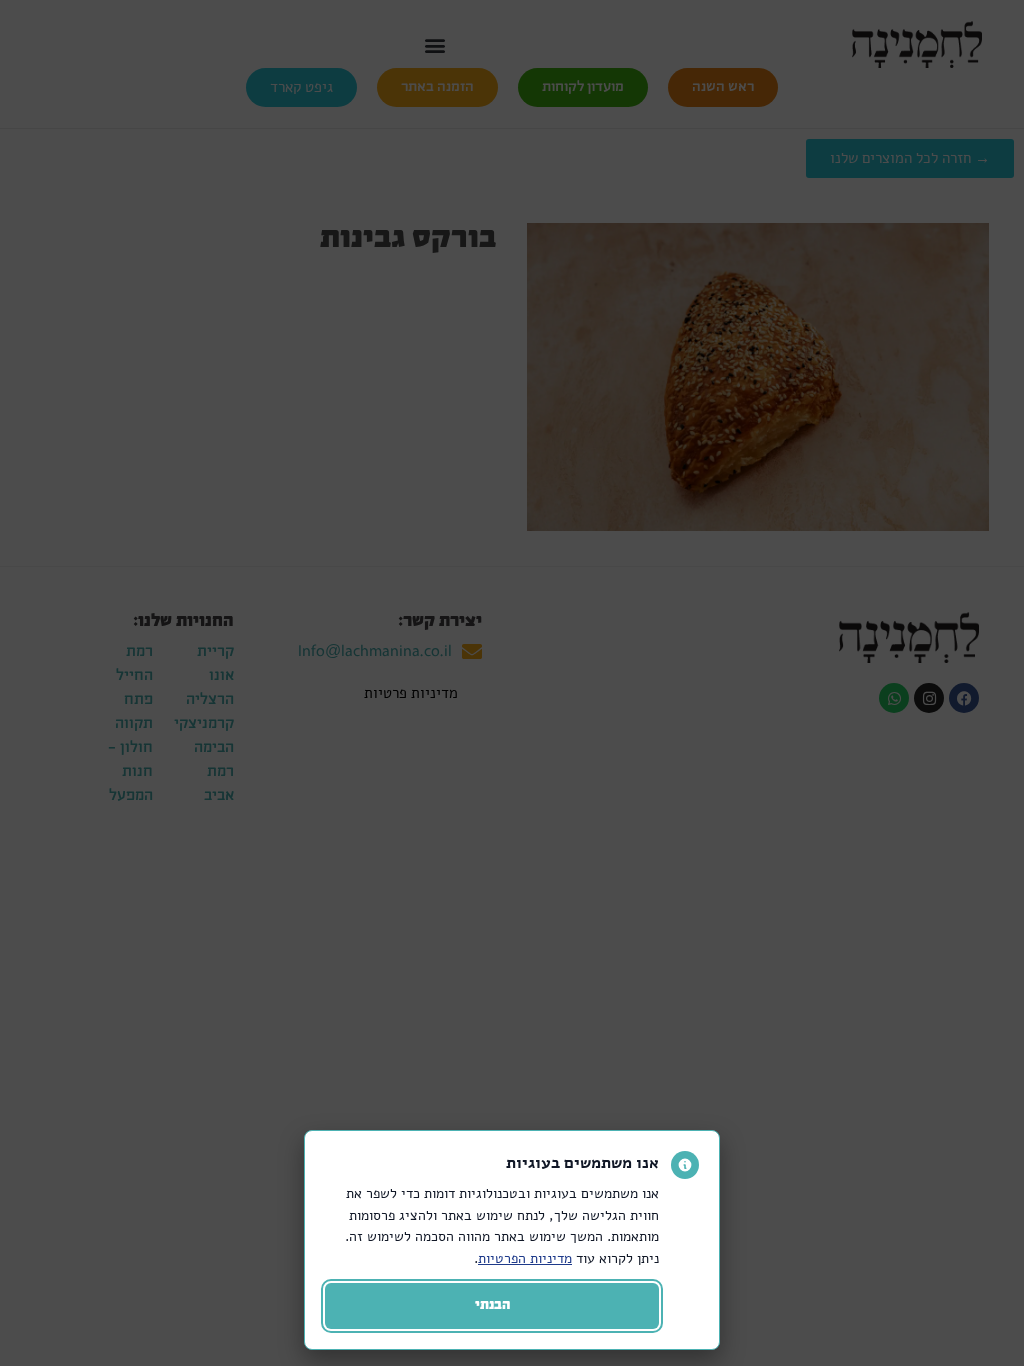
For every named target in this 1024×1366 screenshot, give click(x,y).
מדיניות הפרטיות (525, 1258)
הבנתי (492, 1305)
